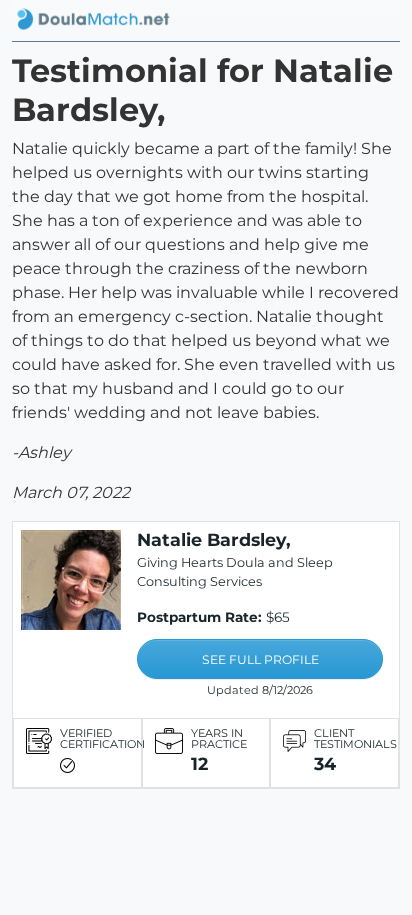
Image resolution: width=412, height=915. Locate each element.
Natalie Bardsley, (214, 539)
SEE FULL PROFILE (260, 659)
